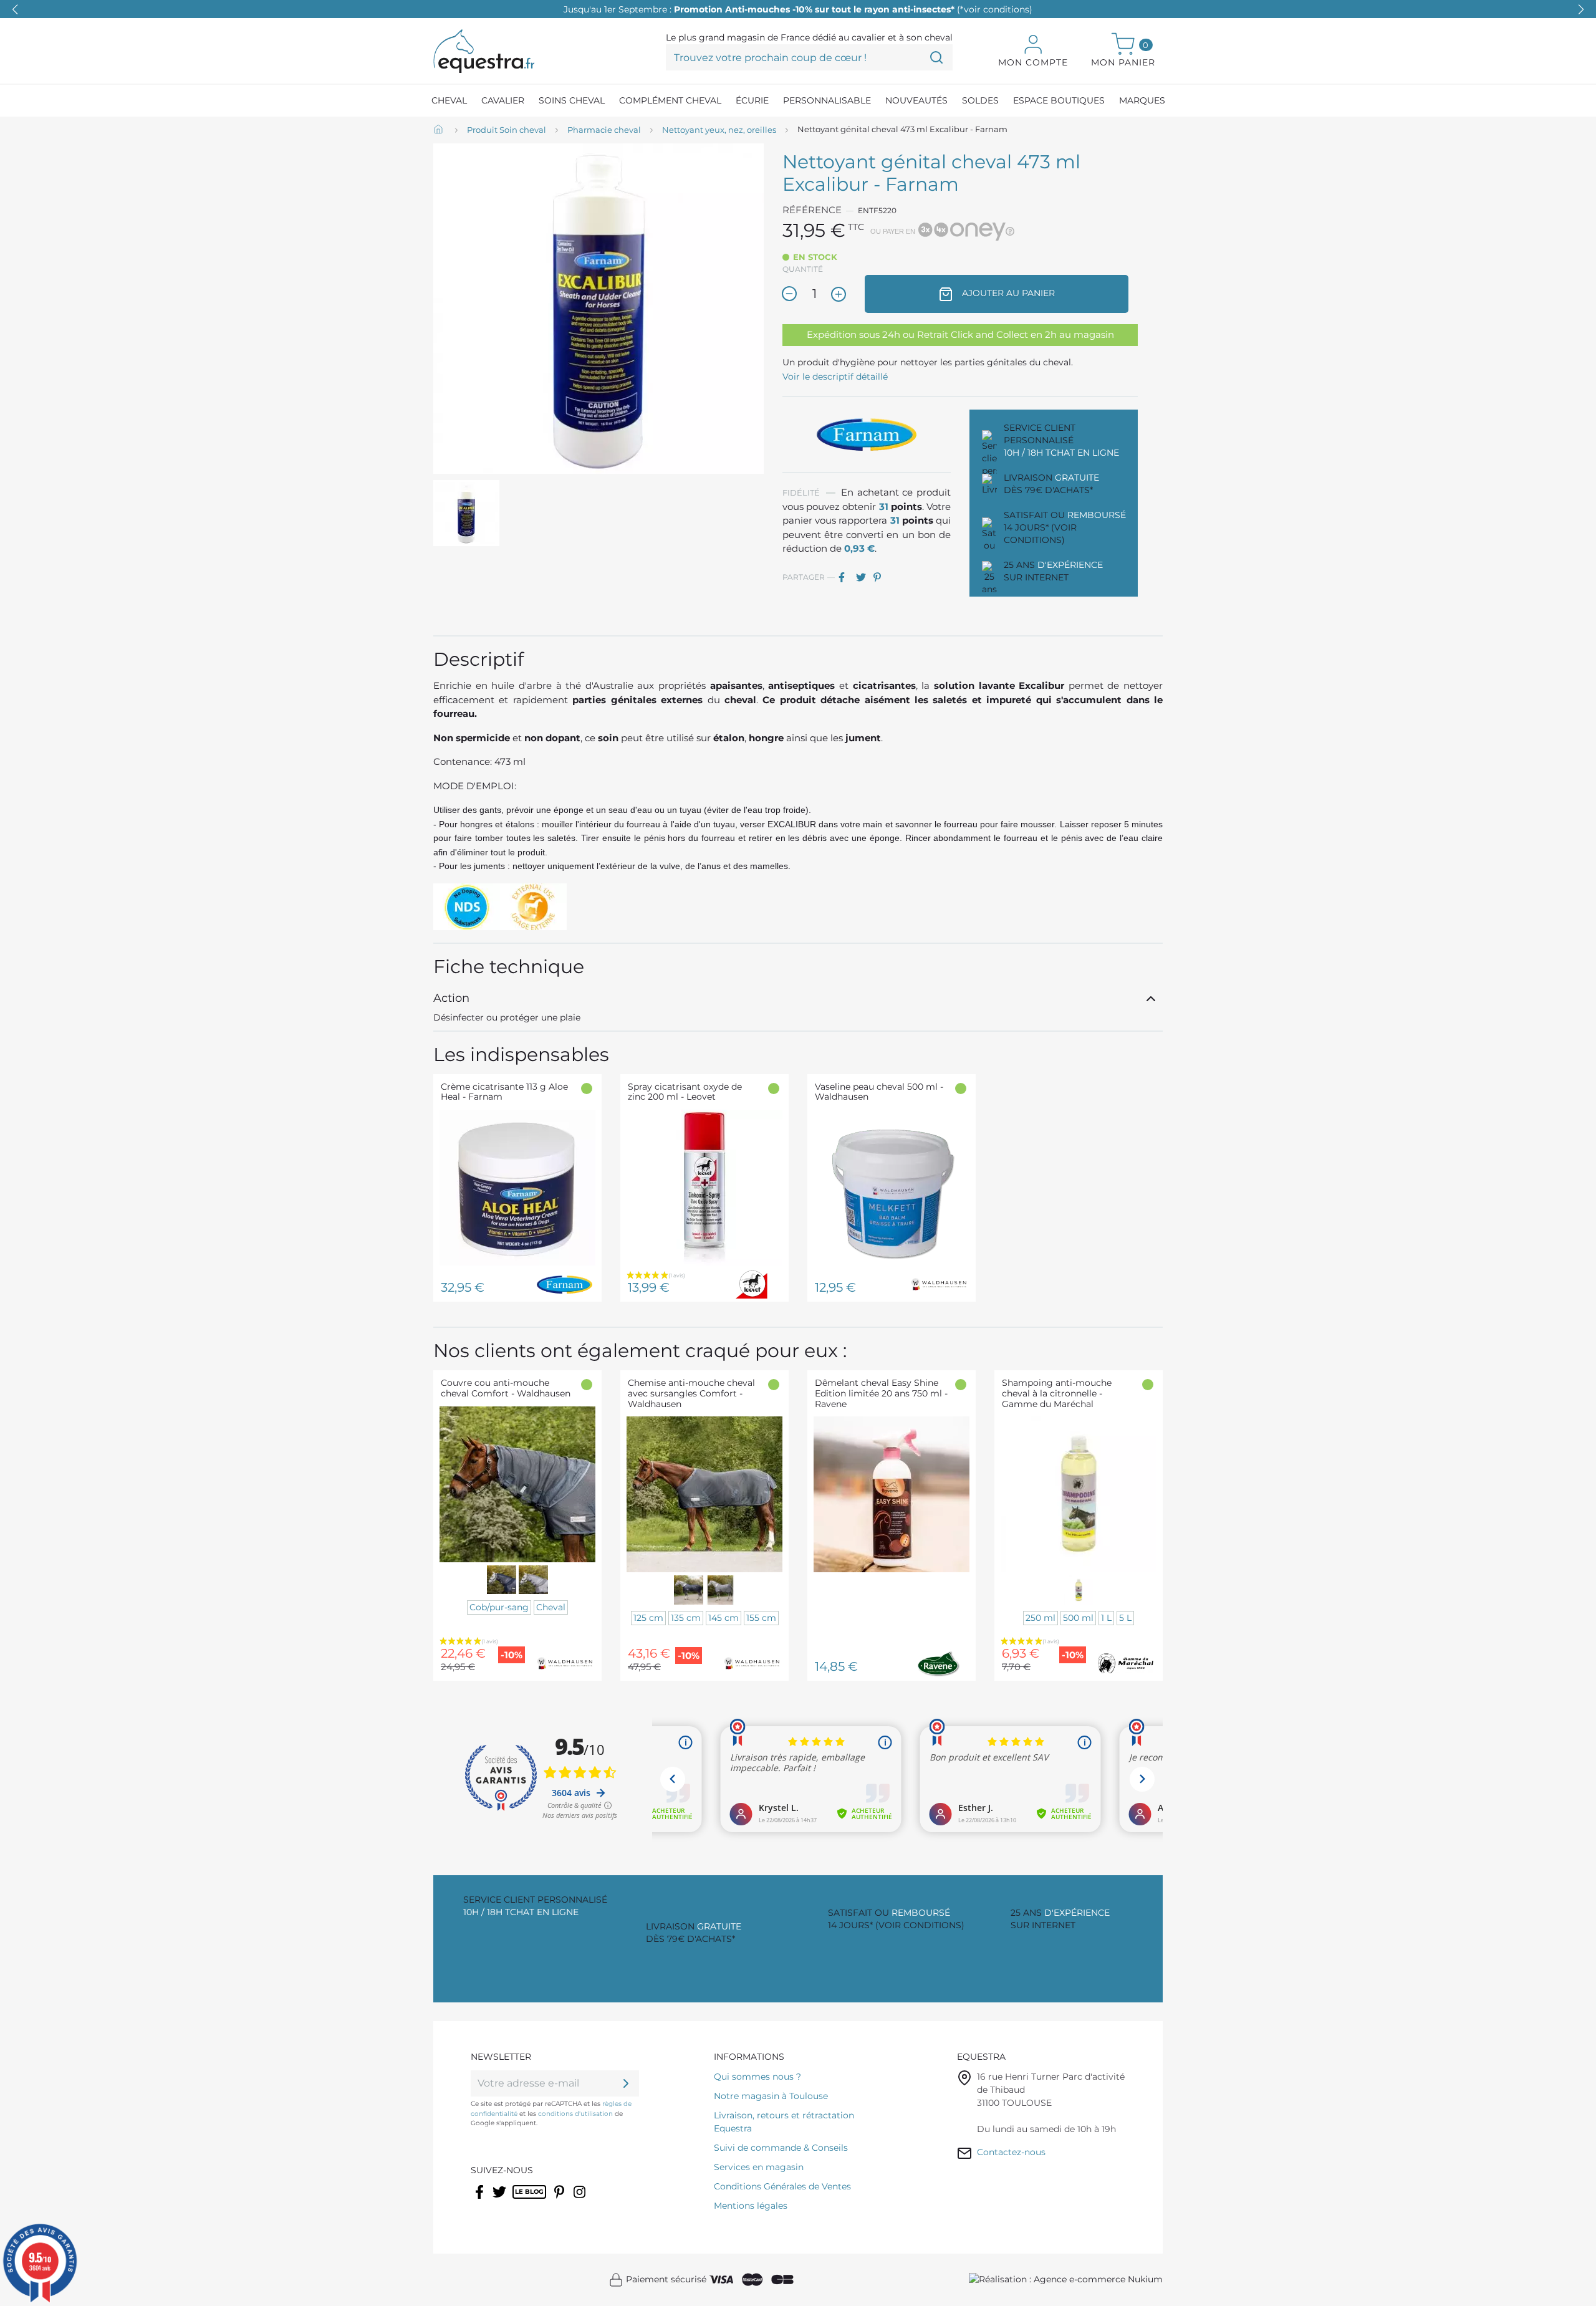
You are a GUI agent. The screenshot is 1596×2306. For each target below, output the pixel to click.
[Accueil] (440, 130)
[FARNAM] (867, 434)
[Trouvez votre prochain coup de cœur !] (936, 57)
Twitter (500, 2200)
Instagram (580, 2200)
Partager (846, 577)
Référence (812, 210)
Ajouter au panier (1007, 293)
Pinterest (881, 577)
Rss (519, 2200)
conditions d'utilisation (575, 2114)
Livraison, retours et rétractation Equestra (784, 2122)
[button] (1581, 9)
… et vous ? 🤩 (798, 9)
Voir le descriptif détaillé (835, 377)
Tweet (863, 577)
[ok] (626, 2083)
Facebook (480, 2200)
